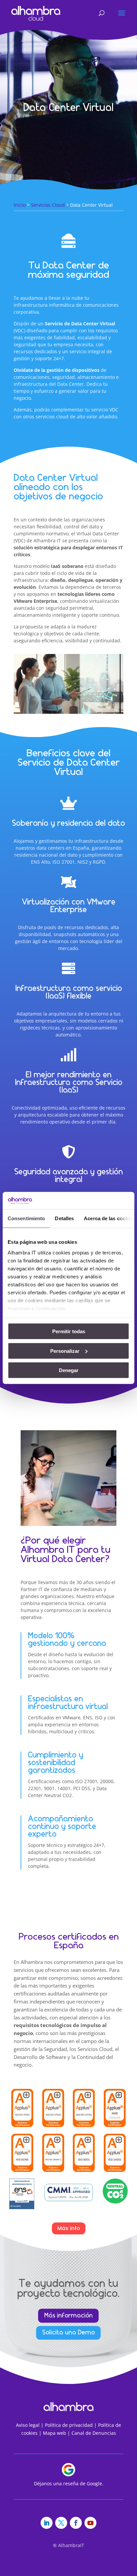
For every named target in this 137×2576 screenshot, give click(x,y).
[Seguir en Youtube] (90, 2523)
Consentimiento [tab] (26, 1218)
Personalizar (65, 1351)
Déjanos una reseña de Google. (69, 2483)
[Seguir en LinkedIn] (47, 2523)
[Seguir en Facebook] (76, 2523)
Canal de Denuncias (94, 2433)
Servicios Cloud (48, 205)
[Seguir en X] (61, 2523)
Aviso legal (28, 2425)
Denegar (69, 1370)
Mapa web (55, 2433)
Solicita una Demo (68, 2333)
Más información (68, 2315)
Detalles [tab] (64, 1218)
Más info (69, 2228)
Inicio (20, 205)
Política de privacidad (69, 2425)
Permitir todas (69, 1331)
